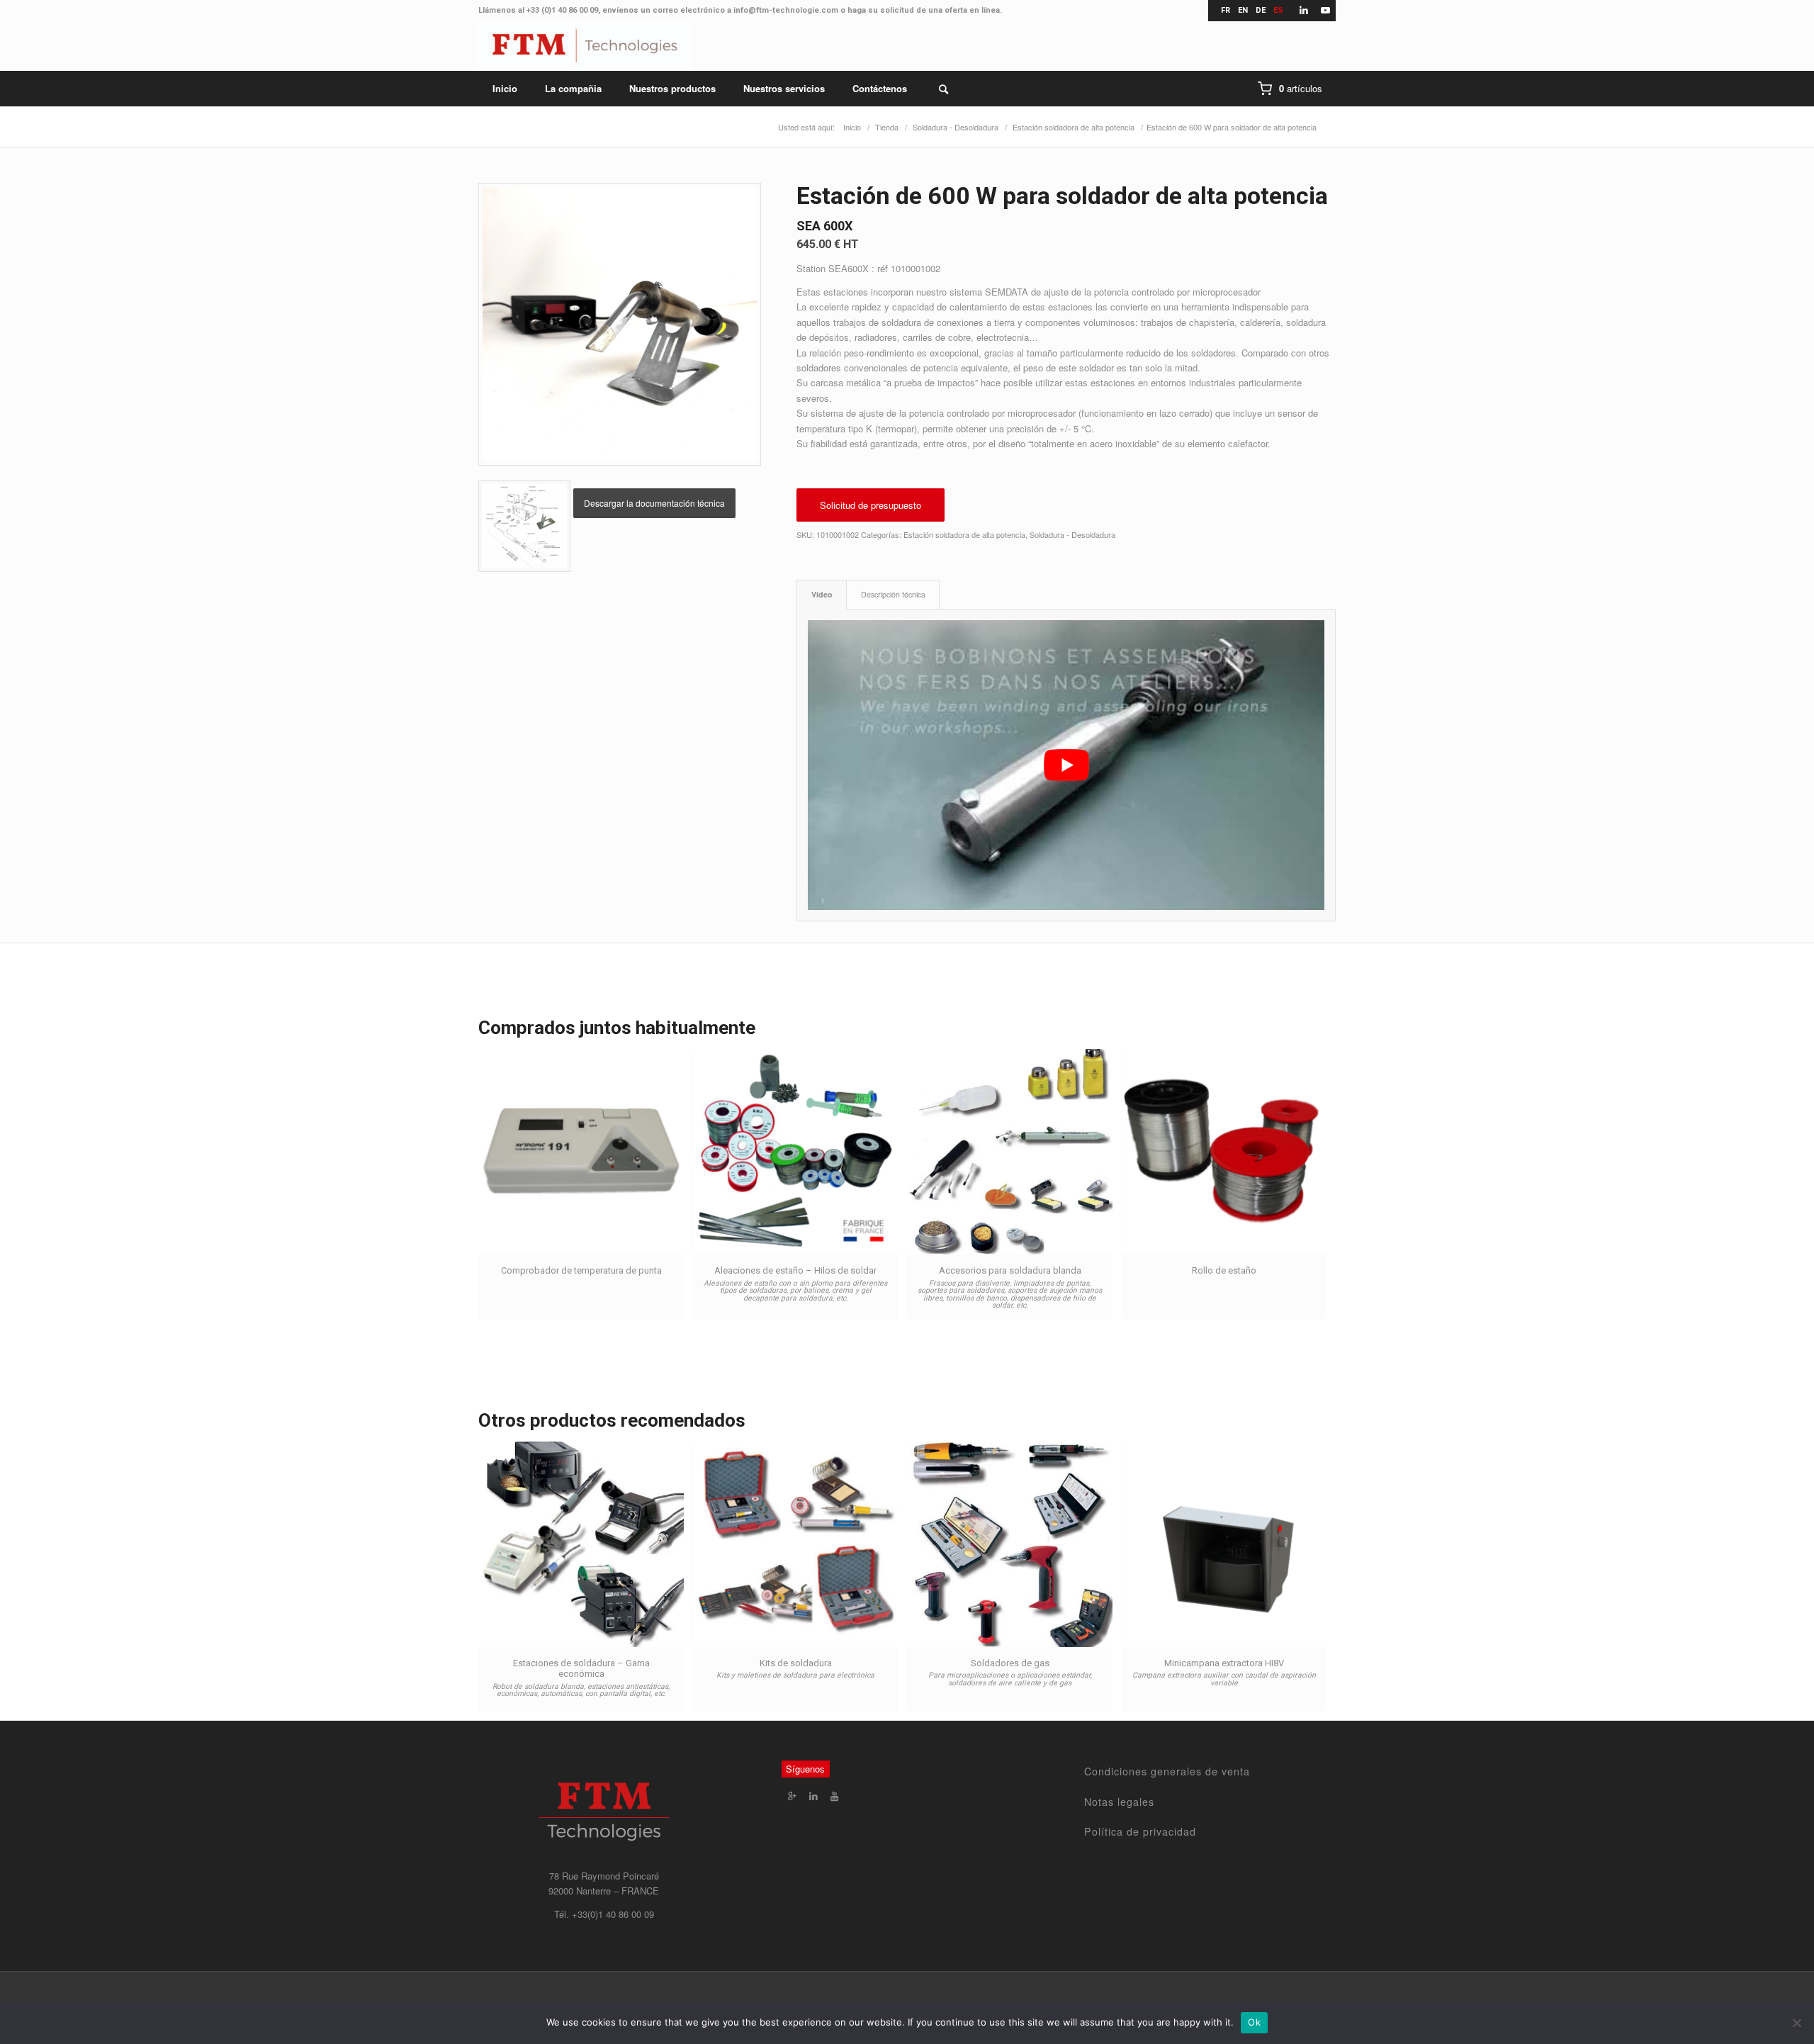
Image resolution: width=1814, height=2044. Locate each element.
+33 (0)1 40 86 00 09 (562, 10)
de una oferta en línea (958, 10)
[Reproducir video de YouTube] (1066, 765)
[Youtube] (835, 1796)
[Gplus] (792, 1796)
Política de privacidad (1140, 1831)
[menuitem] (505, 89)
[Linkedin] (813, 1796)
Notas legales (1119, 1802)
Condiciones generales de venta (1167, 1771)
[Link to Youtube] (1325, 11)
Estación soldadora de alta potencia (964, 534)
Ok (1254, 2022)
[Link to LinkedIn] (1303, 11)
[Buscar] (934, 89)
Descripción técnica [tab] (893, 594)
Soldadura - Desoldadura (1072, 534)
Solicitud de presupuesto (871, 505)
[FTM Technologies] (585, 46)
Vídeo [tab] (822, 594)
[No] (1796, 2023)
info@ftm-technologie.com (786, 10)
